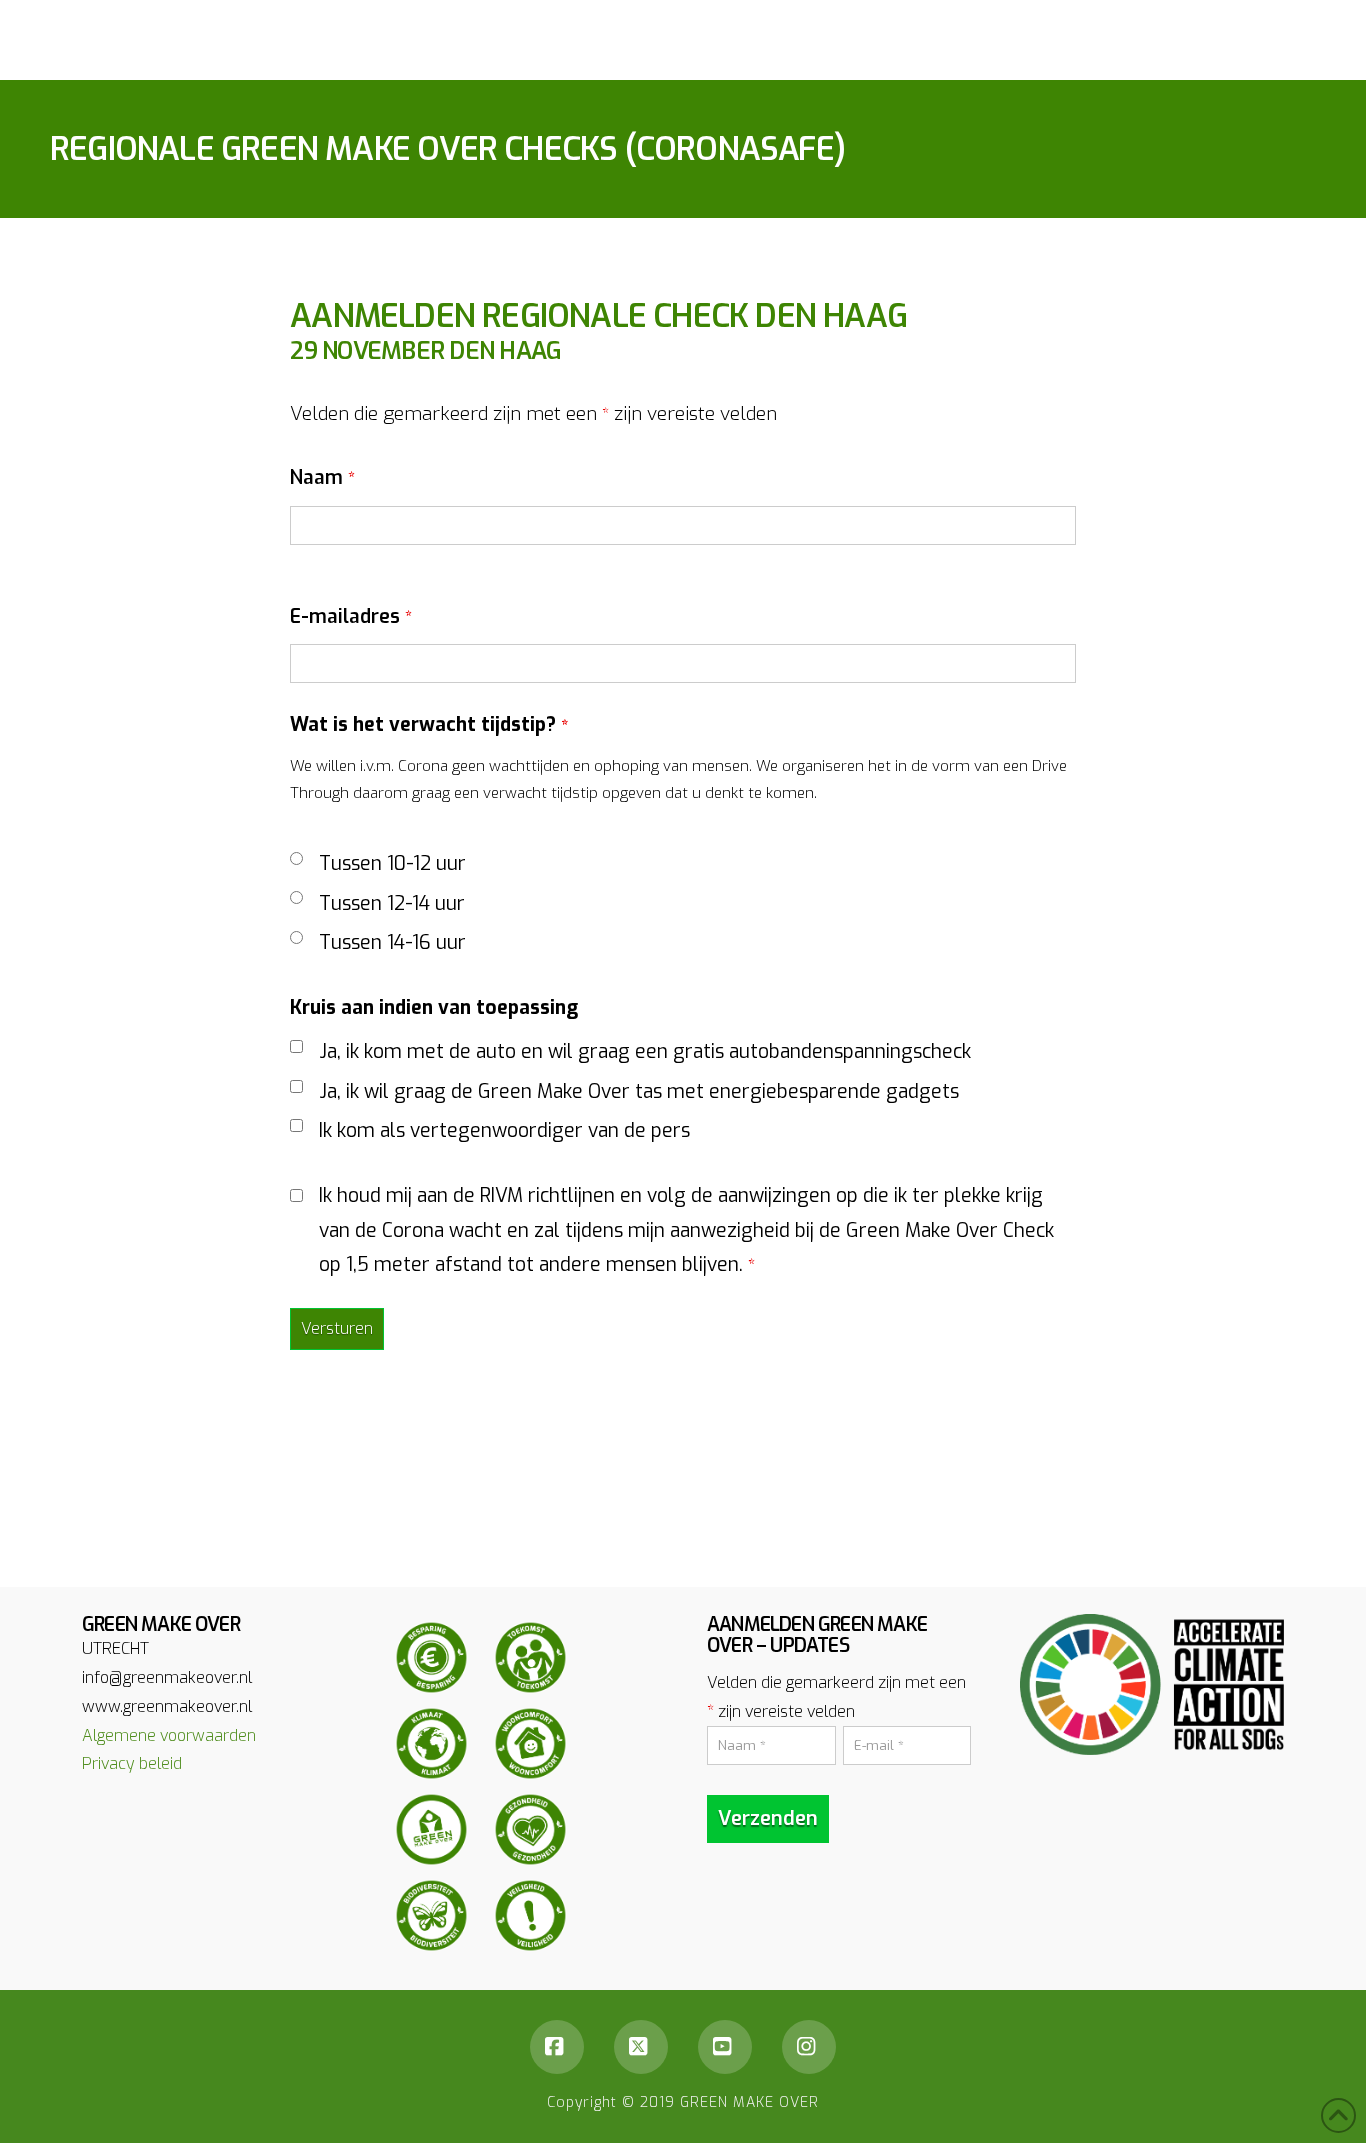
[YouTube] (725, 2047)
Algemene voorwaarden (169, 1735)
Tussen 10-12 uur (392, 863)
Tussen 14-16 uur (392, 942)
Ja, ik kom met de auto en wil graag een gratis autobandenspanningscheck (645, 1051)
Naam (322, 477)
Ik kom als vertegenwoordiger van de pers (504, 1130)
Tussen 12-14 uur (392, 903)
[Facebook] (557, 2047)
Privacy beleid (132, 1763)
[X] (641, 2047)
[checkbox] (296, 1046)
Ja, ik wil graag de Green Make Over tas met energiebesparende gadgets (639, 1091)
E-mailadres (351, 616)
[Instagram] (809, 2047)
